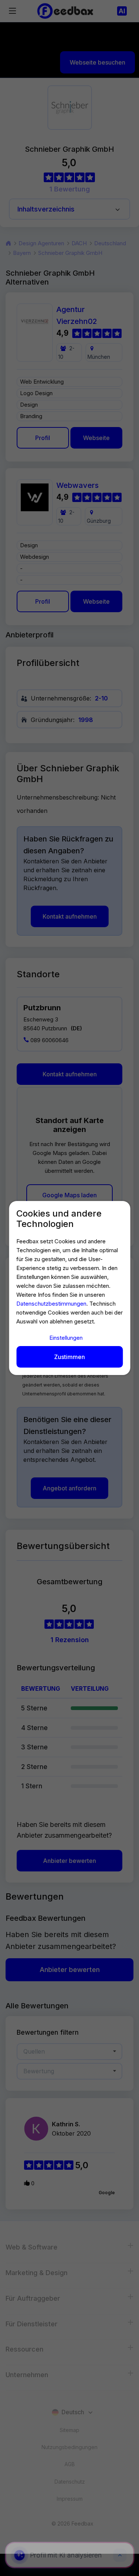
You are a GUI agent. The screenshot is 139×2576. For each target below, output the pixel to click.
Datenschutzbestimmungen (51, 1304)
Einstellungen (66, 1338)
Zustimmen (69, 1357)
